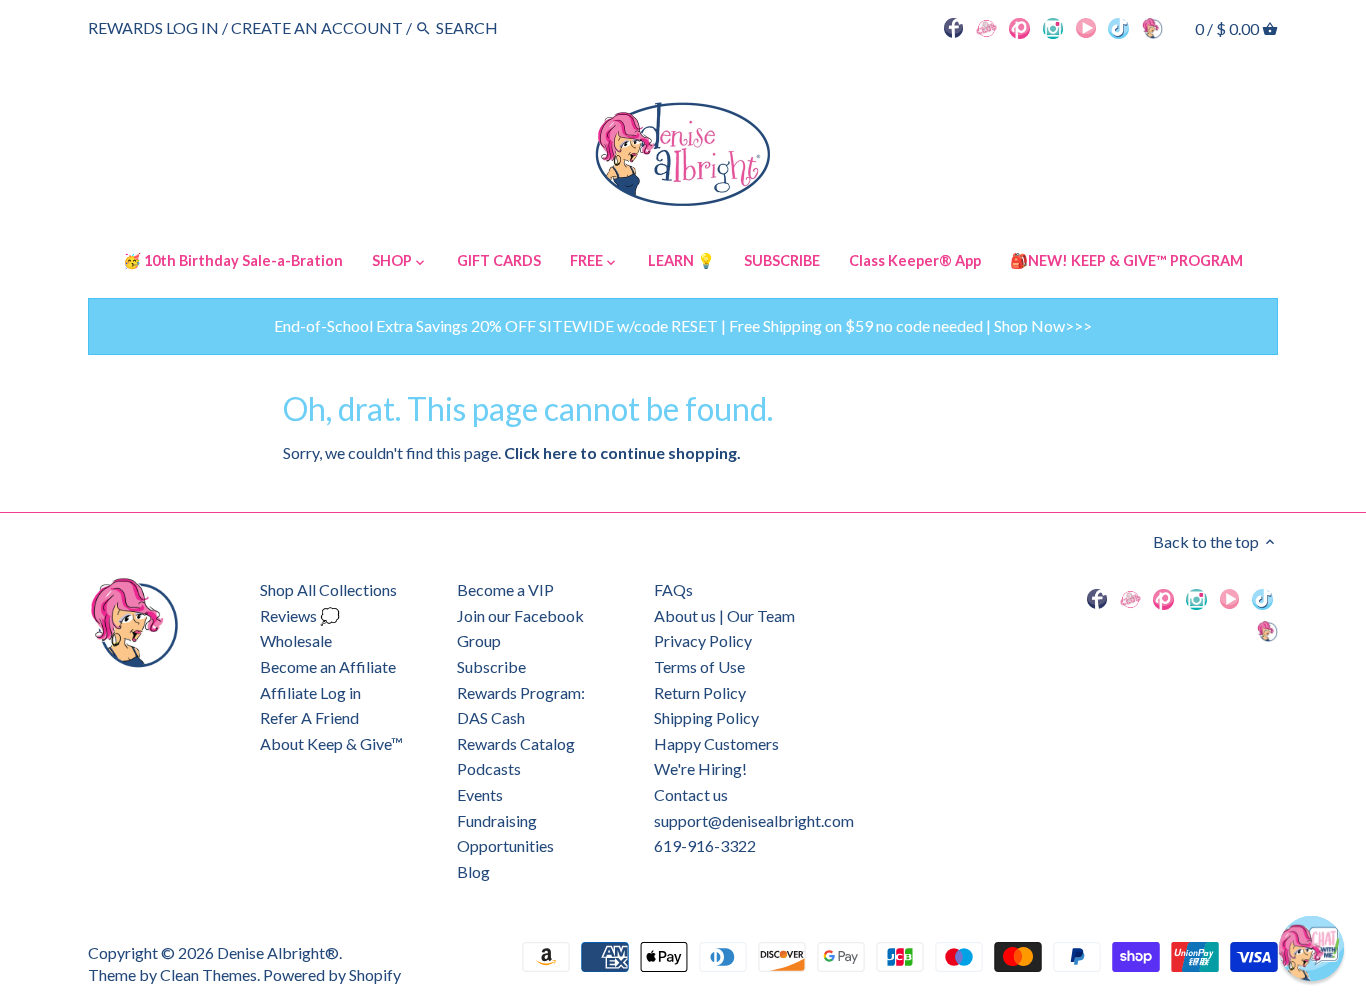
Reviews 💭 (300, 615)
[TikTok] (1118, 27)
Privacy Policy (703, 640)
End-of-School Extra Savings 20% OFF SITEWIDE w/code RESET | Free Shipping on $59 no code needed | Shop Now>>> (683, 325)
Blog (473, 871)
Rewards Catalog (516, 743)
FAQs (673, 589)
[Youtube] (1086, 27)
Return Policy (700, 692)
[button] (1311, 948)
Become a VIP (505, 589)
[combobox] (491, 27)
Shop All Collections (328, 589)
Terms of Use (699, 666)
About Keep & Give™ (331, 743)
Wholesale (296, 640)
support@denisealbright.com (754, 820)
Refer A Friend (309, 717)
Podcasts (489, 768)
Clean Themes (208, 974)
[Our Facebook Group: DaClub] (986, 27)
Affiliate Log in (310, 692)
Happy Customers (716, 743)
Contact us (691, 794)
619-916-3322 (705, 845)
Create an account (317, 27)
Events (480, 794)
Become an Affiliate (328, 666)
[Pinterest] (1019, 27)
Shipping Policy (706, 717)
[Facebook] (954, 27)
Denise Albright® (278, 952)
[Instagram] (1053, 27)
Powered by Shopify (332, 974)
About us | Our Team (724, 615)
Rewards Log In (153, 27)
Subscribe (491, 666)
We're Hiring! (700, 768)
